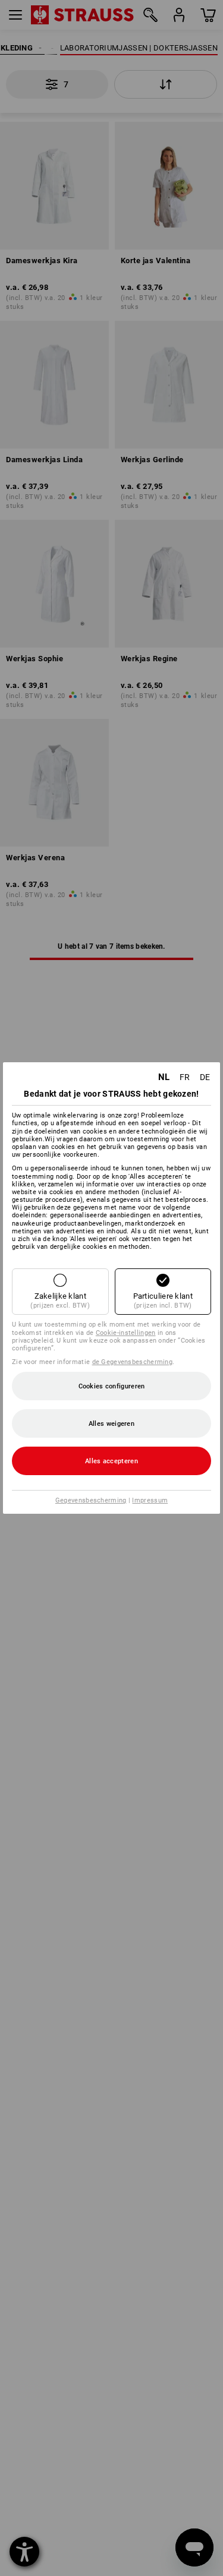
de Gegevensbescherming (133, 1362)
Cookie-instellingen (126, 1333)
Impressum (150, 1500)
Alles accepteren (111, 1461)
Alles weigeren (111, 1424)
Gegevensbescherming (91, 1500)
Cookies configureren (112, 1386)
